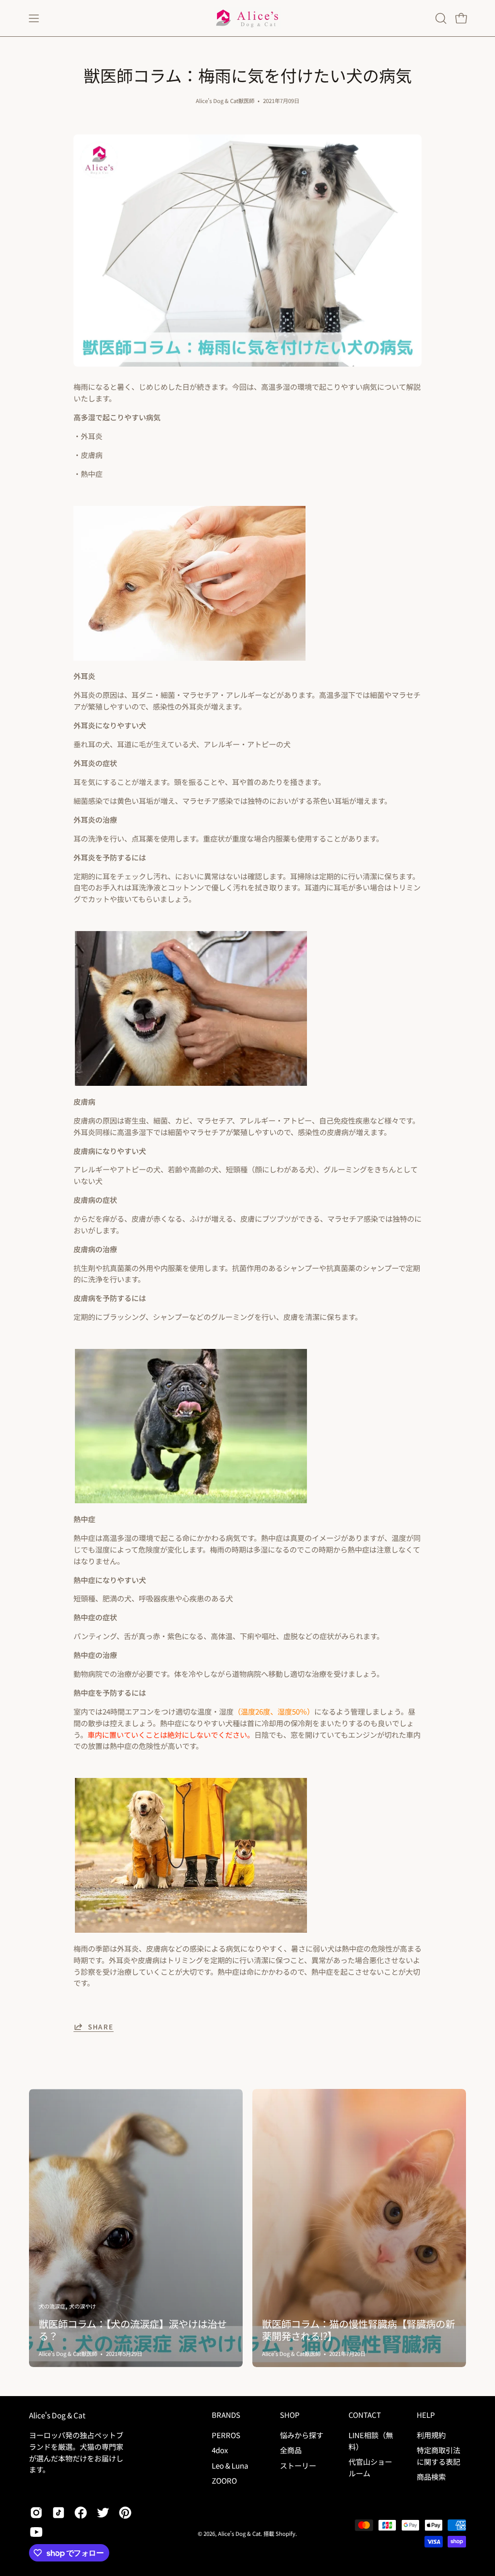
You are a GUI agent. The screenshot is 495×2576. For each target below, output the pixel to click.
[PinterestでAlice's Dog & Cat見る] (125, 2513)
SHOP (290, 2415)
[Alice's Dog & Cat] (247, 18)
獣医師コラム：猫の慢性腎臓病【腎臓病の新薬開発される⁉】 (358, 2330)
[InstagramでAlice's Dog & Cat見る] (36, 2513)
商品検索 (431, 2476)
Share (101, 2027)
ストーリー (298, 2465)
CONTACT (365, 2415)
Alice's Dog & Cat (57, 2415)
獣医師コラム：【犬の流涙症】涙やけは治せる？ (133, 2330)
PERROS (226, 2435)
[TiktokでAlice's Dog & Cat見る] (58, 2513)
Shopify (285, 2533)
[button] (440, 18)
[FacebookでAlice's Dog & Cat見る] (81, 2513)
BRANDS (226, 2415)
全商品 (291, 2450)
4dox (220, 2450)
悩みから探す (302, 2435)
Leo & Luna (230, 2465)
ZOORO (224, 2480)
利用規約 (431, 2435)
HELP (426, 2415)
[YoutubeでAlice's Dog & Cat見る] (36, 2532)
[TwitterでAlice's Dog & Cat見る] (103, 2513)
